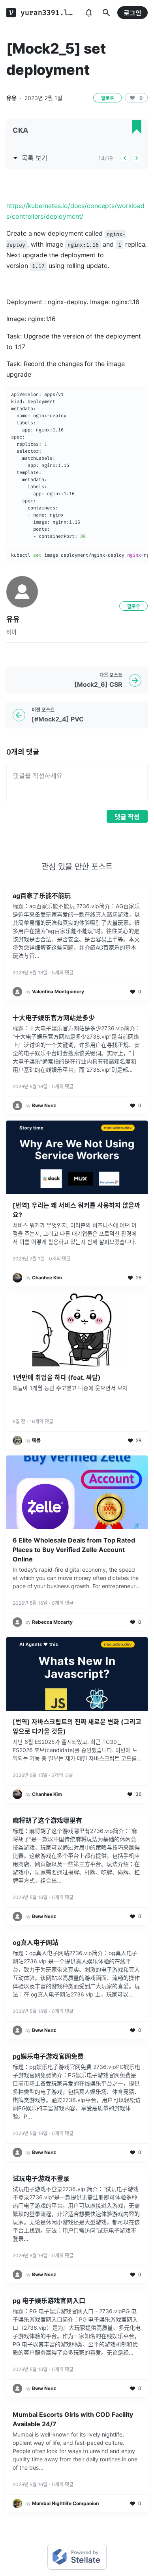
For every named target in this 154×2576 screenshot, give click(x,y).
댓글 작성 (127, 817)
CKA (20, 130)
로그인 (132, 13)
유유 (11, 98)
